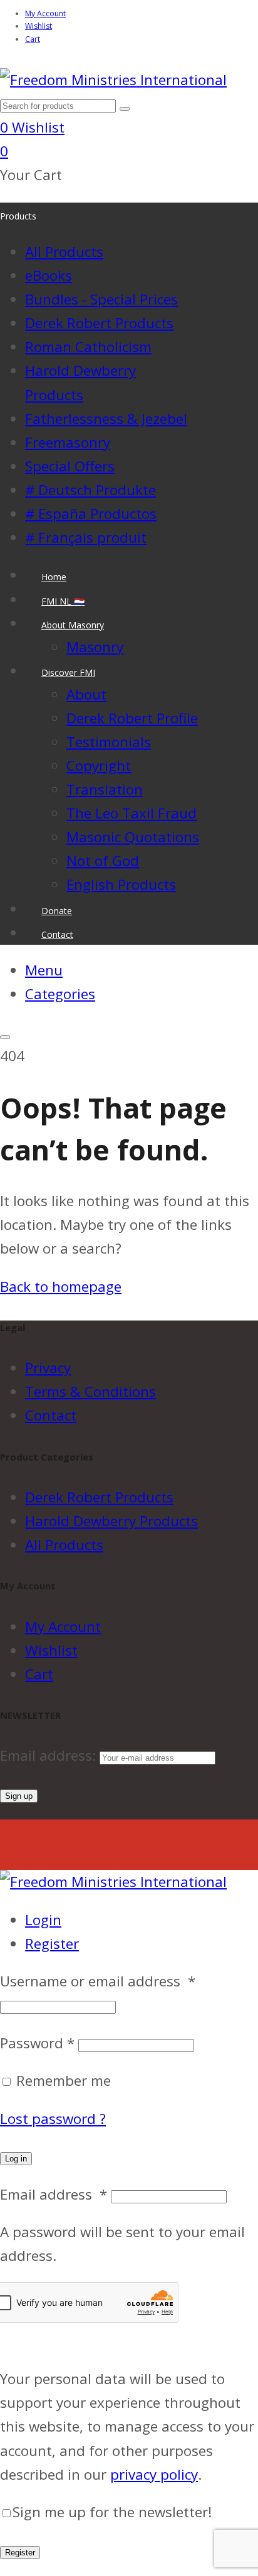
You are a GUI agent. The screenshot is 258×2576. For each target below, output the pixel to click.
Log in (16, 2159)
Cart (33, 39)
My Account (45, 13)
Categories (60, 994)
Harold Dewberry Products (111, 1521)
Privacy (48, 1368)
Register (52, 1944)
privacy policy (154, 2474)
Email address (54, 2194)
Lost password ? (53, 2119)
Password (37, 2043)
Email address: (50, 1755)
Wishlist (39, 26)
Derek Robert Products (99, 1497)
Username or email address (98, 1981)
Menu (44, 970)
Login (43, 1920)
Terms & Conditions (90, 1391)
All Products (64, 1545)
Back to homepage (61, 1286)
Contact (51, 1415)
